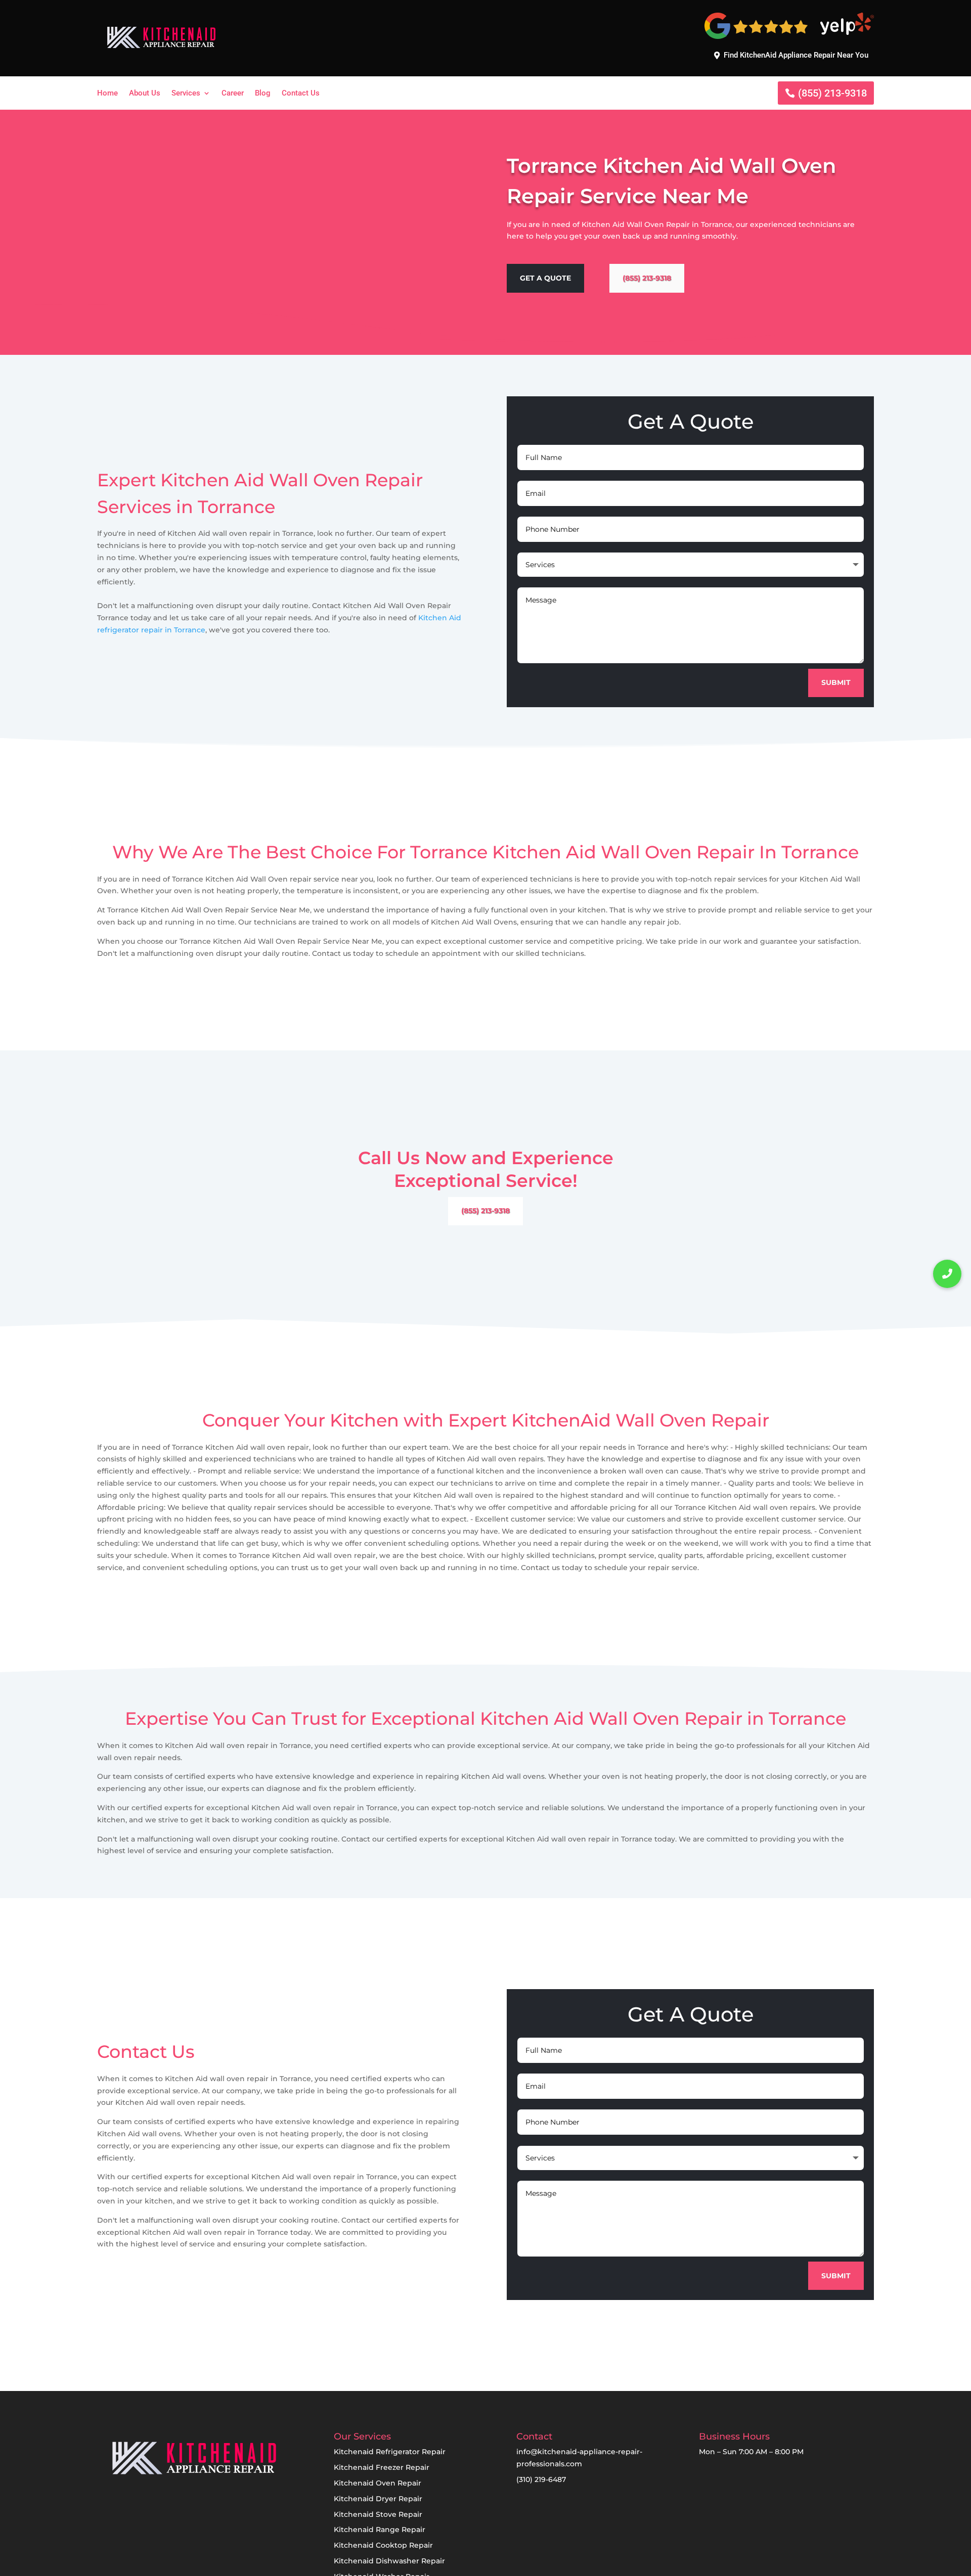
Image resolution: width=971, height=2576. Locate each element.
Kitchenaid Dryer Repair (378, 2499)
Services (186, 94)
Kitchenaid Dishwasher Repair (389, 2561)
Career (233, 94)
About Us (145, 94)
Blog (263, 94)
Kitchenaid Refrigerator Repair (390, 2452)
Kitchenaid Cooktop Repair (383, 2545)
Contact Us (301, 94)
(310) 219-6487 (541, 2479)
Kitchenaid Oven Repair (378, 2483)
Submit (836, 682)
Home (107, 94)
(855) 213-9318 (832, 93)
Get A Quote (545, 278)
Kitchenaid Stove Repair (378, 2514)
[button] (947, 1274)
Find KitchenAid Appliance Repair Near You (796, 55)
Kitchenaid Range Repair (380, 2529)
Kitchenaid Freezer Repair (382, 2467)
